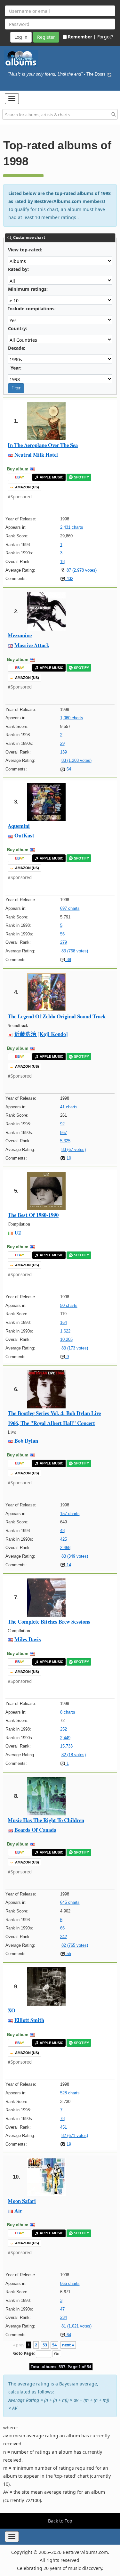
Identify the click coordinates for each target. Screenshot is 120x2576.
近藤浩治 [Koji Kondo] (41, 1034)
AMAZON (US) (27, 487)
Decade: (17, 348)
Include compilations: (32, 309)
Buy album (18, 469)
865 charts (70, 2283)
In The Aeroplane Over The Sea (43, 445)
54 (54, 2345)
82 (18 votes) (74, 1755)
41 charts (69, 1107)
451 (64, 2127)
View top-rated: (25, 250)
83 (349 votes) (75, 1556)
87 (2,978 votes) (82, 570)
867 (64, 1133)
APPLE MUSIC (52, 477)
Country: (18, 328)
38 (68, 960)
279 (64, 942)
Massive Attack (32, 645)
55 (68, 1954)
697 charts (70, 908)
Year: (16, 368)
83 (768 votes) (75, 951)
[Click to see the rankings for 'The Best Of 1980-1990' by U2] (46, 1190)
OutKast (24, 835)
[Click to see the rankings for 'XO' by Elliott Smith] (46, 1986)
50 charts (69, 1305)
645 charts (70, 1902)
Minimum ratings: (28, 289)
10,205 (66, 1339)
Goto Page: (24, 2353)
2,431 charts (72, 527)
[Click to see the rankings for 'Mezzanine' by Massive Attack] (46, 611)
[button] (12, 99)
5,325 (65, 1141)
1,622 (65, 1331)
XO (12, 2010)
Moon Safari (22, 2201)
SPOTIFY (81, 477)
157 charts (70, 1514)
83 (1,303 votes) (76, 760)
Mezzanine (20, 635)
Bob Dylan (26, 1441)
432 (69, 579)
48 (62, 1531)
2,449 (65, 1738)
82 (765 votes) (75, 1945)
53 (45, 2345)
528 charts (70, 2093)
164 (64, 1322)
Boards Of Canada (35, 1830)
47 (62, 2309)
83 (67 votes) (74, 1149)
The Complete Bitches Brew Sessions (49, 1622)
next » (68, 2345)
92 (62, 1124)
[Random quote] (109, 74)
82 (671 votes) (75, 2136)
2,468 (65, 1548)
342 (64, 1937)
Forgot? (105, 37)
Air (18, 2210)
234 (64, 2317)
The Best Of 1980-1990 (33, 1215)
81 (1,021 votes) (76, 2326)
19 (68, 2144)
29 (62, 743)
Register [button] (46, 37)
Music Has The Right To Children (46, 1820)
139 (64, 752)
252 (64, 1729)
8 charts (68, 1712)
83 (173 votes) (75, 1348)
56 (62, 934)
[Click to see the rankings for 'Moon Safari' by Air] (46, 2177)
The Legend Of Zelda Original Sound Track (57, 1016)
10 (68, 1158)
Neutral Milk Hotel (36, 455)
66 (62, 1928)
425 (64, 1539)
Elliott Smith (29, 2020)
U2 (18, 1232)
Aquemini (19, 826)
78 (62, 2119)
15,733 (66, 1746)
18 (62, 562)
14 (68, 1565)
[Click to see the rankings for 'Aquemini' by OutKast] (46, 801)
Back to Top (60, 2521)
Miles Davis (28, 1639)
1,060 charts (72, 718)
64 (68, 769)
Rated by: (18, 269)
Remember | (82, 37)
